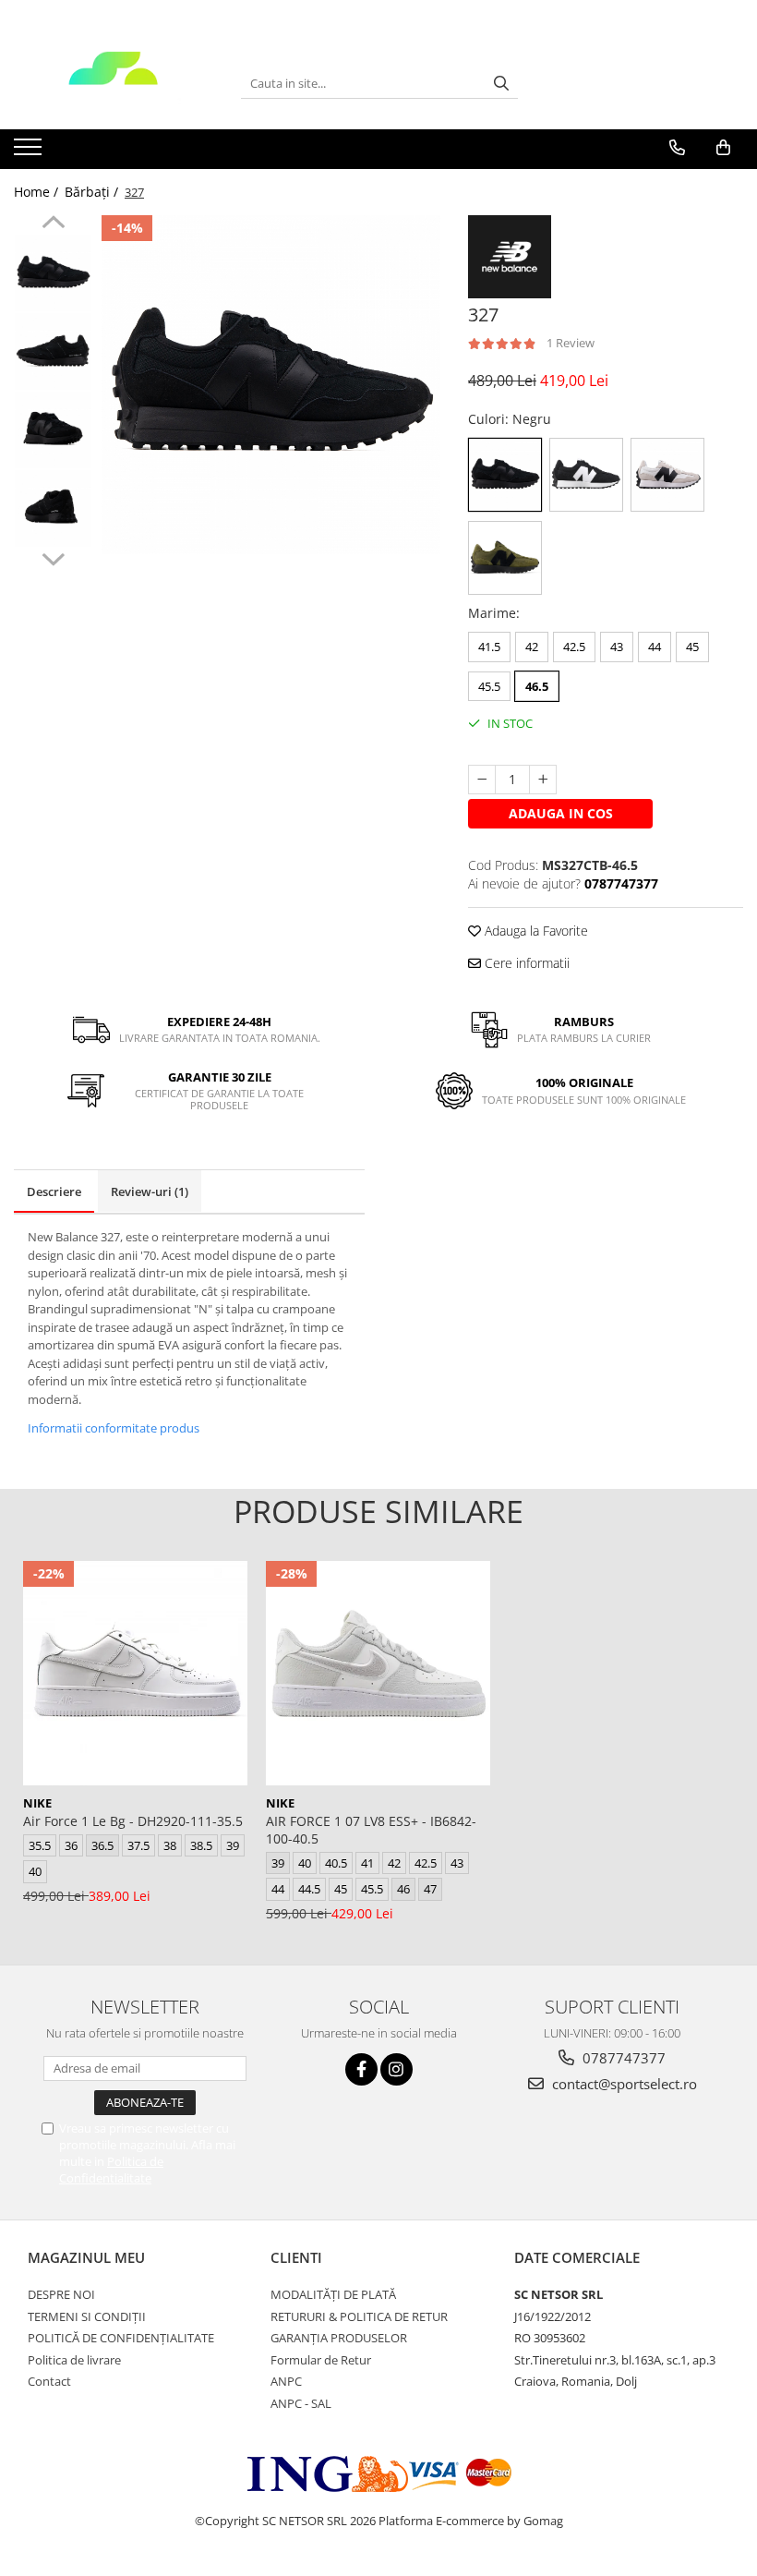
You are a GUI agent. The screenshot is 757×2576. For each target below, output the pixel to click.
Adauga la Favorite (535, 931)
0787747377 (622, 2058)
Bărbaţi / (93, 192)
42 (532, 647)
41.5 (489, 647)
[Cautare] (501, 84)
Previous (53, 224)
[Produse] (30, 152)
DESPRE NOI (61, 2294)
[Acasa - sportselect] (114, 83)
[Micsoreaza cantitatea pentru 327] (482, 780)
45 (692, 647)
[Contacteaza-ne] (677, 148)
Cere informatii (525, 963)
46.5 (537, 686)
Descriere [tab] (54, 1191)
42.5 (574, 647)
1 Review (571, 343)
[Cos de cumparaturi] (723, 148)
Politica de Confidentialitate (111, 2170)
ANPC (286, 2381)
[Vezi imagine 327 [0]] (53, 273)
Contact (49, 2381)
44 (655, 647)
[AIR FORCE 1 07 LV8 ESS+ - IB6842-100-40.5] (378, 1673)
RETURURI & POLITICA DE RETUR (359, 2316)
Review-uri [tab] (150, 1191)
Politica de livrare (74, 2360)
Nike (37, 1803)
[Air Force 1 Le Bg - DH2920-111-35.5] (135, 1673)
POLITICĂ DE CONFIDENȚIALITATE (121, 2338)
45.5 (489, 686)
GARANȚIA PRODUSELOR (339, 2338)
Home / (38, 192)
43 (617, 647)
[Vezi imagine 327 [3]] (53, 508)
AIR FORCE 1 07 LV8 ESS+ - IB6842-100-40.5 (371, 1830)
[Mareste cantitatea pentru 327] (543, 780)
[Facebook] (361, 2069)
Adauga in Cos (561, 813)
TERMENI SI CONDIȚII (87, 2316)
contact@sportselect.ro (623, 2084)
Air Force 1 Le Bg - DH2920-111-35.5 (133, 1821)
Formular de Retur (321, 2360)
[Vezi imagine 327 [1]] (53, 351)
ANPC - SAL (301, 2403)
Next (53, 557)
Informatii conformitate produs (114, 1428)
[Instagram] (397, 2069)
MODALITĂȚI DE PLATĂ (333, 2294)
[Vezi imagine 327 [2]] (53, 430)
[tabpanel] (271, 385)
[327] (271, 385)
